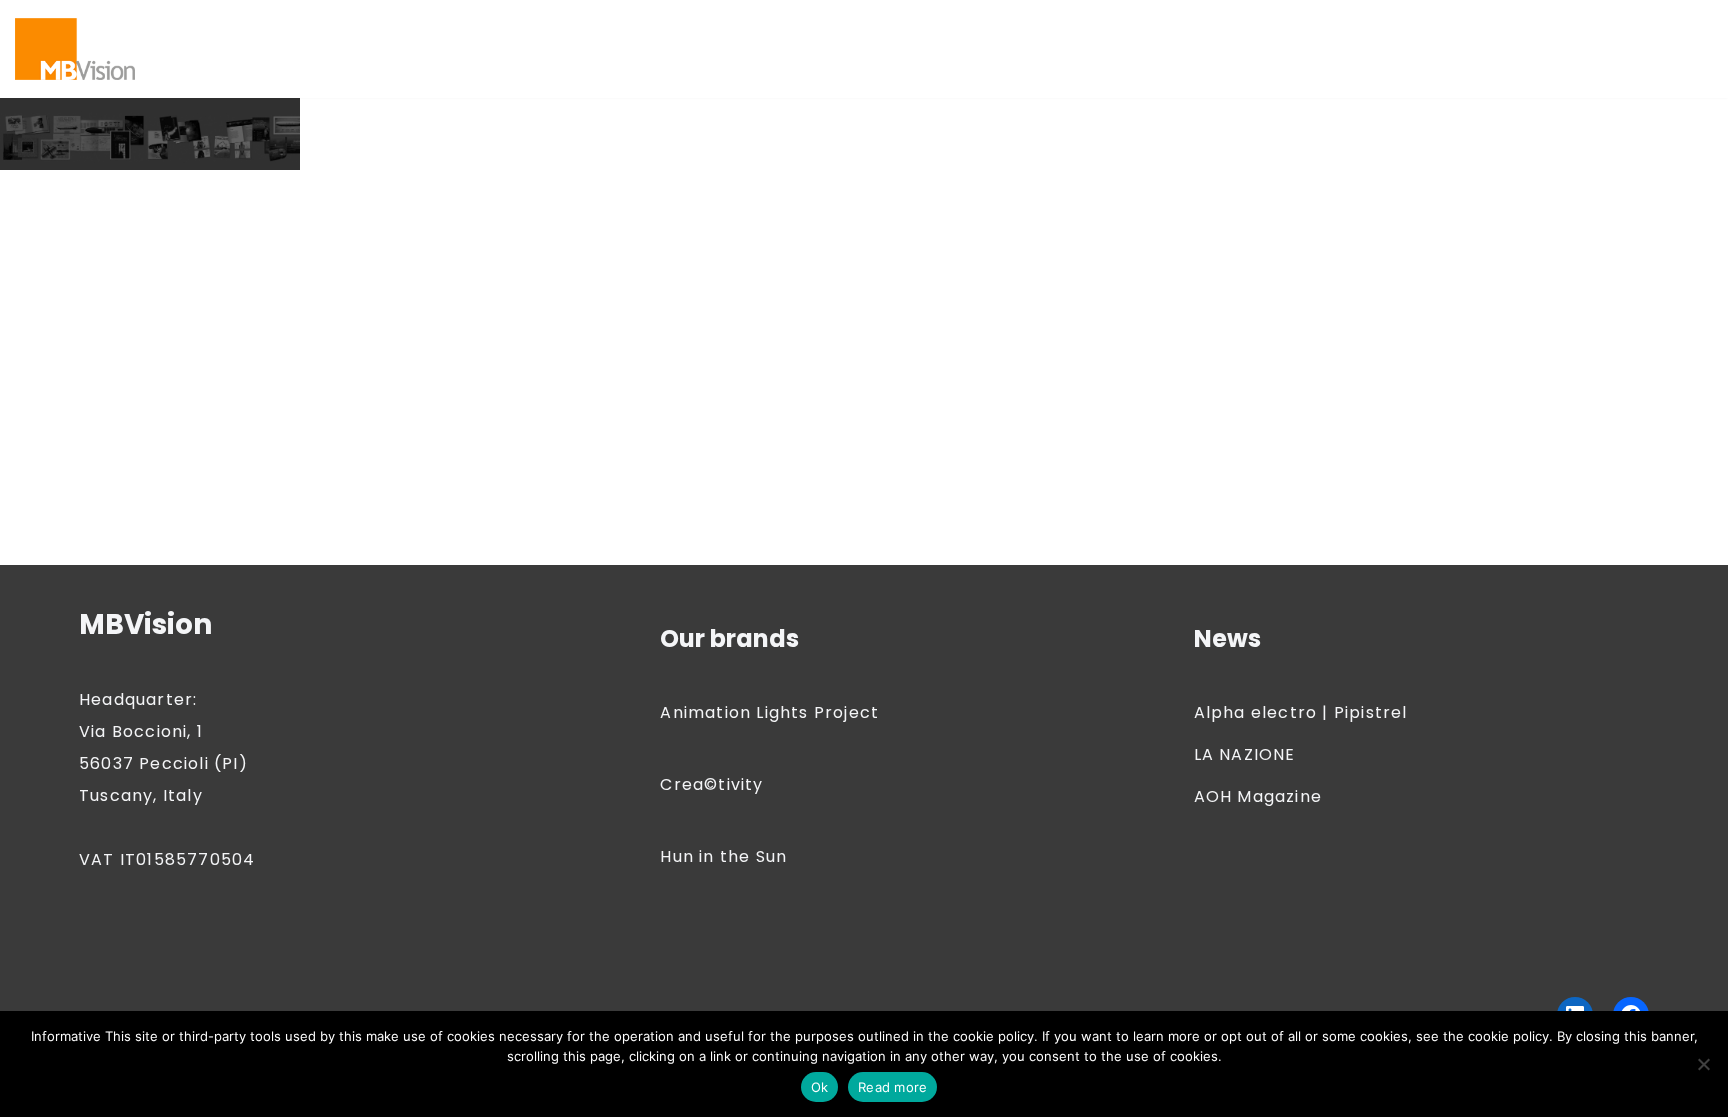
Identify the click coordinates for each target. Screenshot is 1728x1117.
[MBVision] (75, 49)
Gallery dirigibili (1516, 35)
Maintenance (218, 61)
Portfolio (953, 61)
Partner (579, 61)
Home (1622, 35)
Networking (338, 61)
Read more (892, 1087)
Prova (1108, 61)
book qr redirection (420, 35)
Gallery (1405, 35)
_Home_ (1396, 61)
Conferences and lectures (917, 35)
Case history (639, 35)
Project (1036, 61)
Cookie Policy (1195, 35)
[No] (1703, 1064)
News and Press (467, 61)
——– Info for (215, 35)
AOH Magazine (1258, 796)
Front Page (1313, 35)
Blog (304, 35)
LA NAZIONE (1245, 754)
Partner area (679, 61)
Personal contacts (824, 61)
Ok (820, 1087)
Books (543, 35)
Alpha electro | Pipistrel (1301, 712)
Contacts (1082, 35)
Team (1174, 61)
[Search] (1695, 48)
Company (751, 35)
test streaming (1278, 61)
